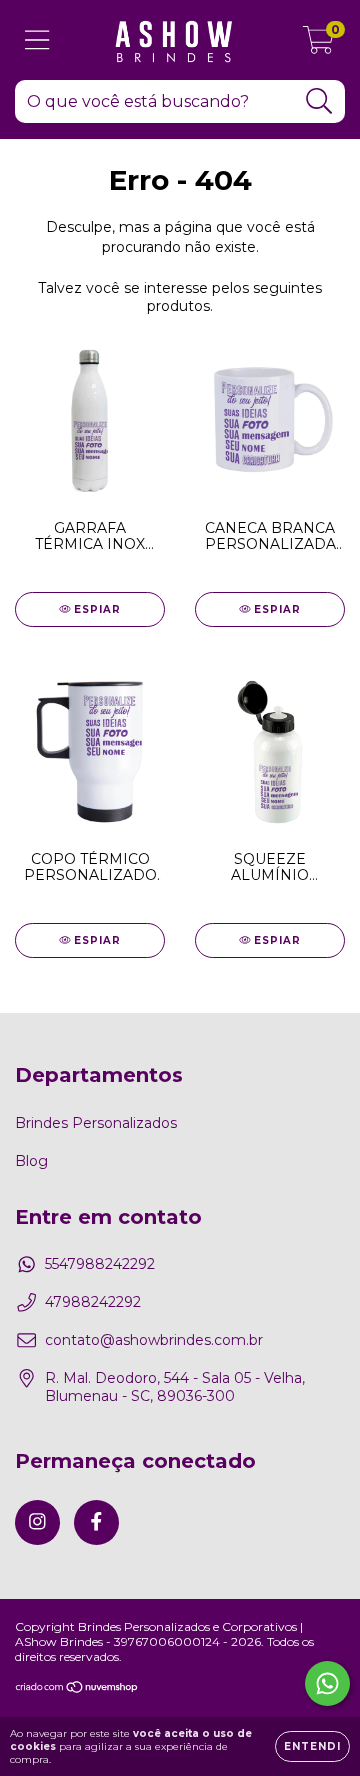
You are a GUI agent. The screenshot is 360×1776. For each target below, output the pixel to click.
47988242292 (93, 1302)
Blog (31, 1161)
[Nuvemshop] (77, 1689)
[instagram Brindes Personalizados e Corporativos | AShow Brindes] (37, 1522)
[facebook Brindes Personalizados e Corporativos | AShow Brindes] (96, 1522)
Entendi (312, 1746)
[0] (318, 45)
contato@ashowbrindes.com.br (154, 1340)
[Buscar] (319, 101)
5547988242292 (100, 1264)
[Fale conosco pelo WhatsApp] (327, 1683)
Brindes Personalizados (96, 1123)
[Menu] (37, 40)
